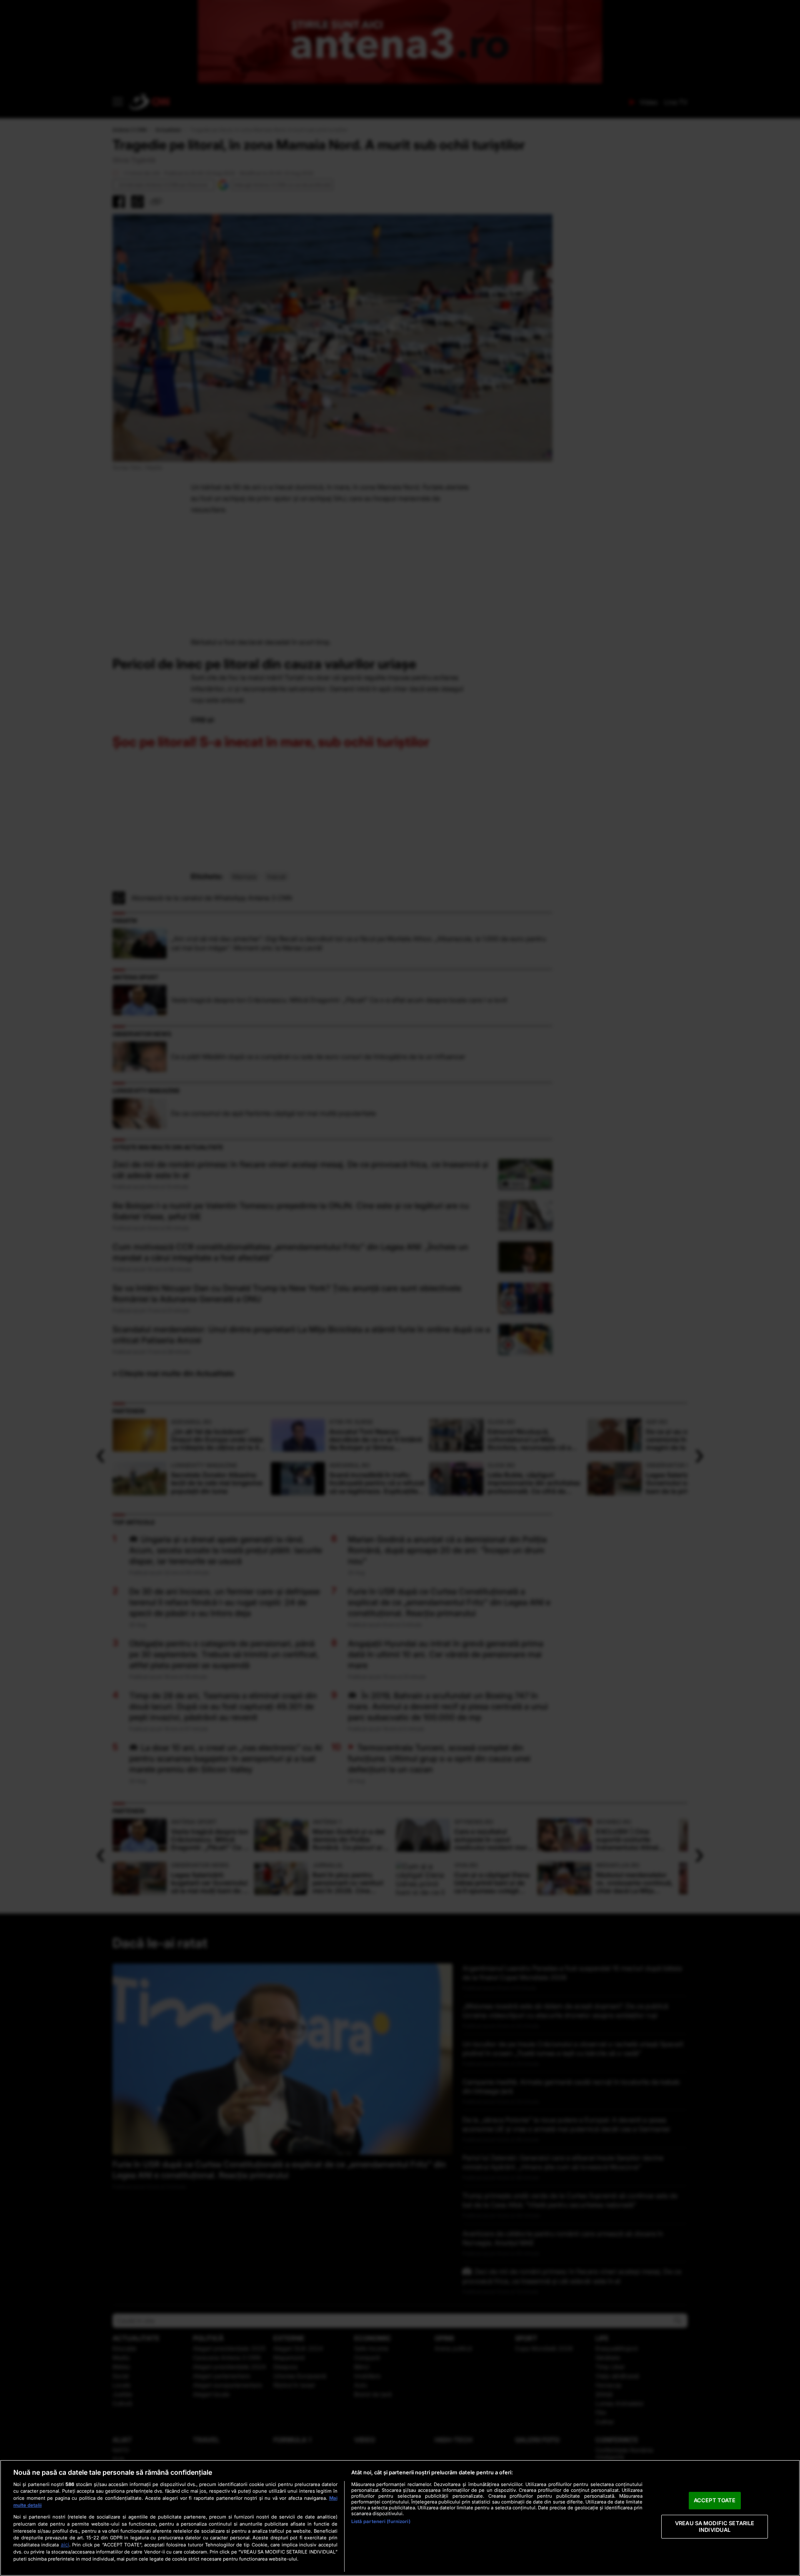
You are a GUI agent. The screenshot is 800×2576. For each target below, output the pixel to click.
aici (65, 2545)
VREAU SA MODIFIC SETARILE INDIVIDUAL (715, 2526)
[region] (400, 2518)
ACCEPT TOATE (715, 2501)
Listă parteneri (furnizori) (381, 2521)
